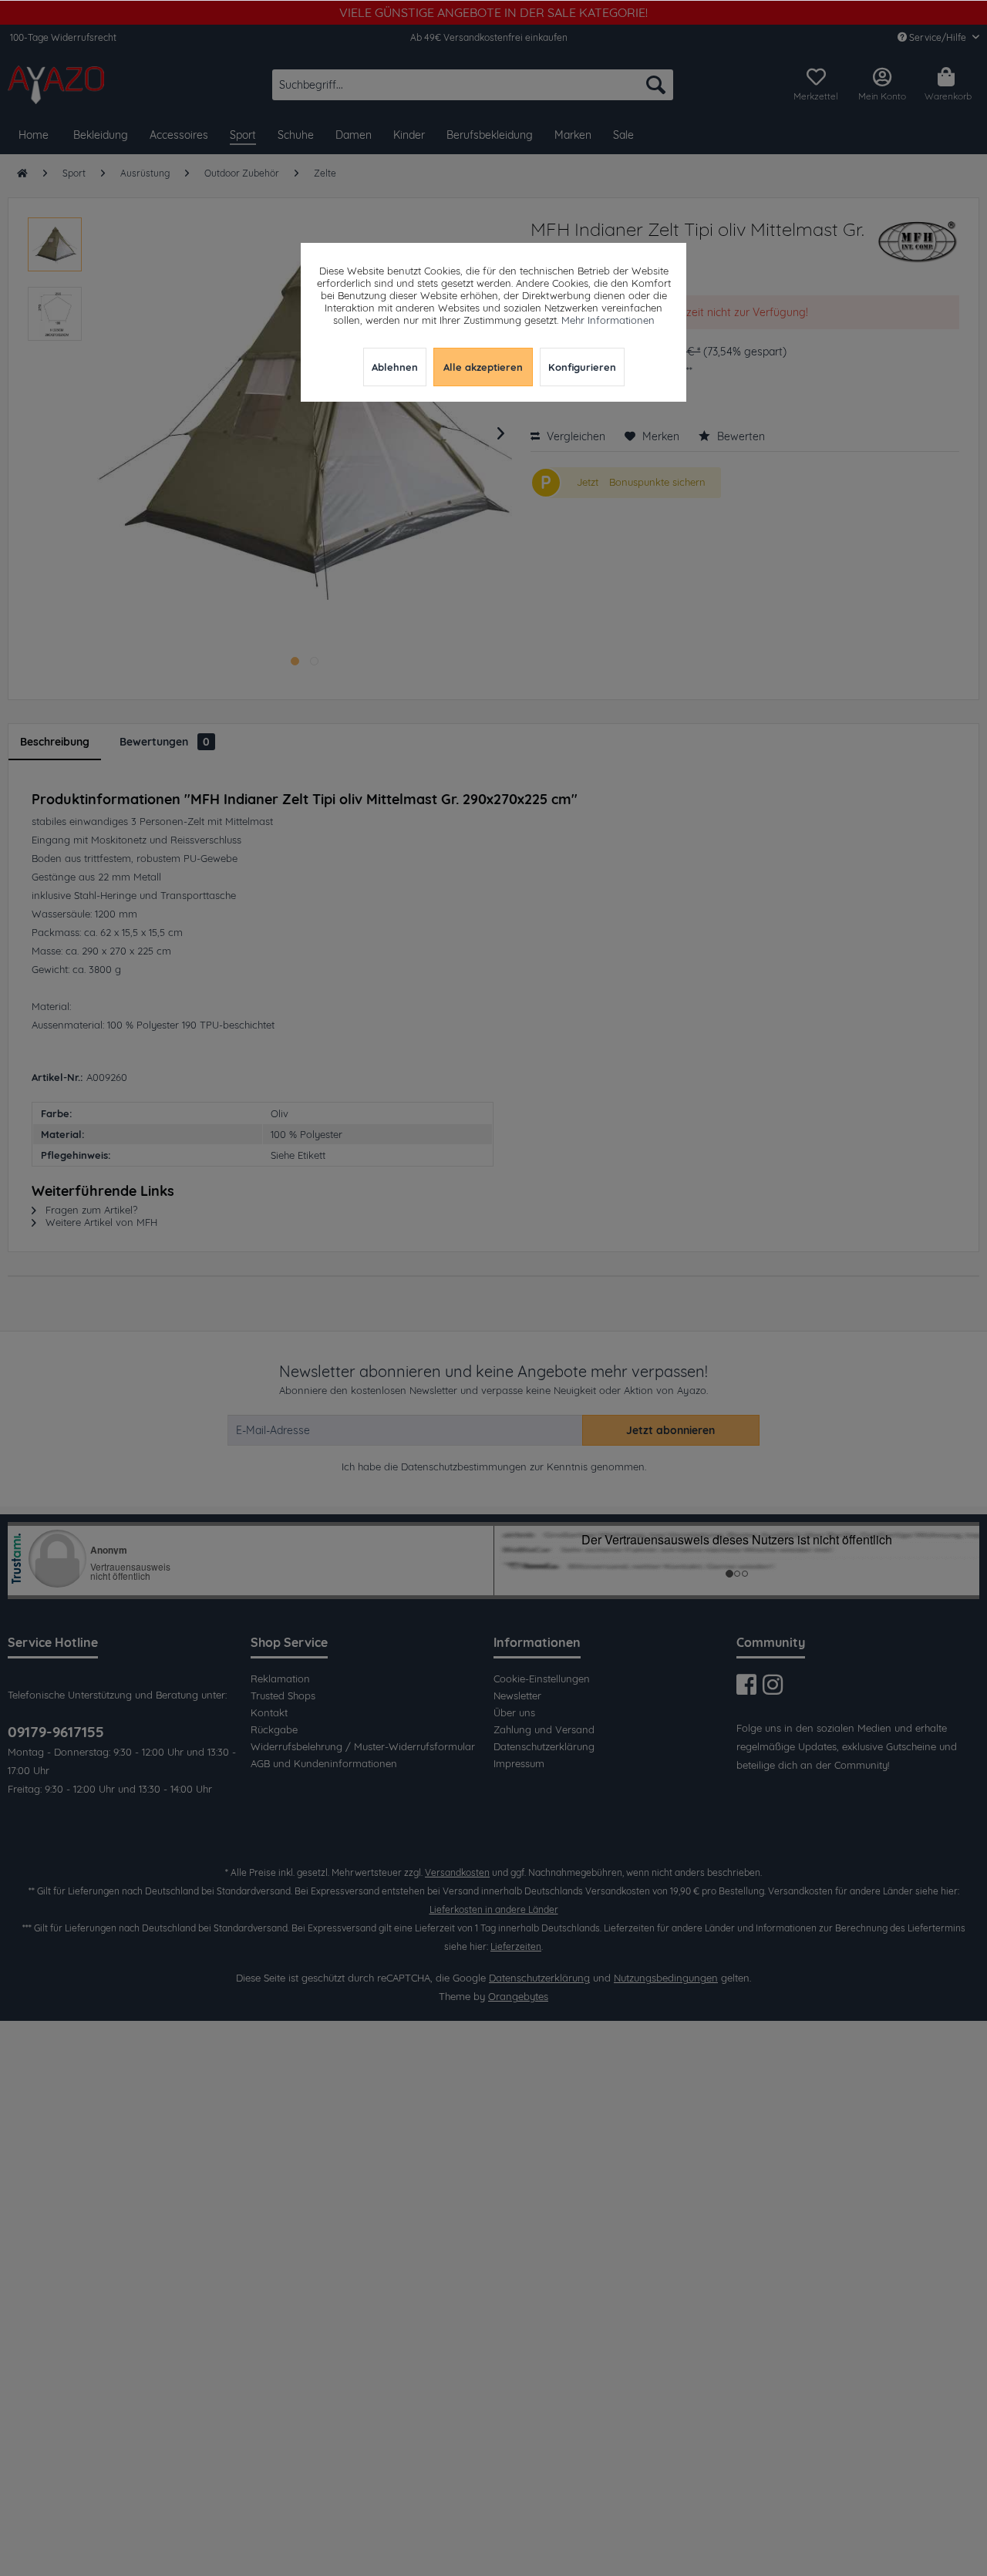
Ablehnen (395, 367)
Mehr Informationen (608, 320)
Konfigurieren (582, 367)
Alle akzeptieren (483, 367)
